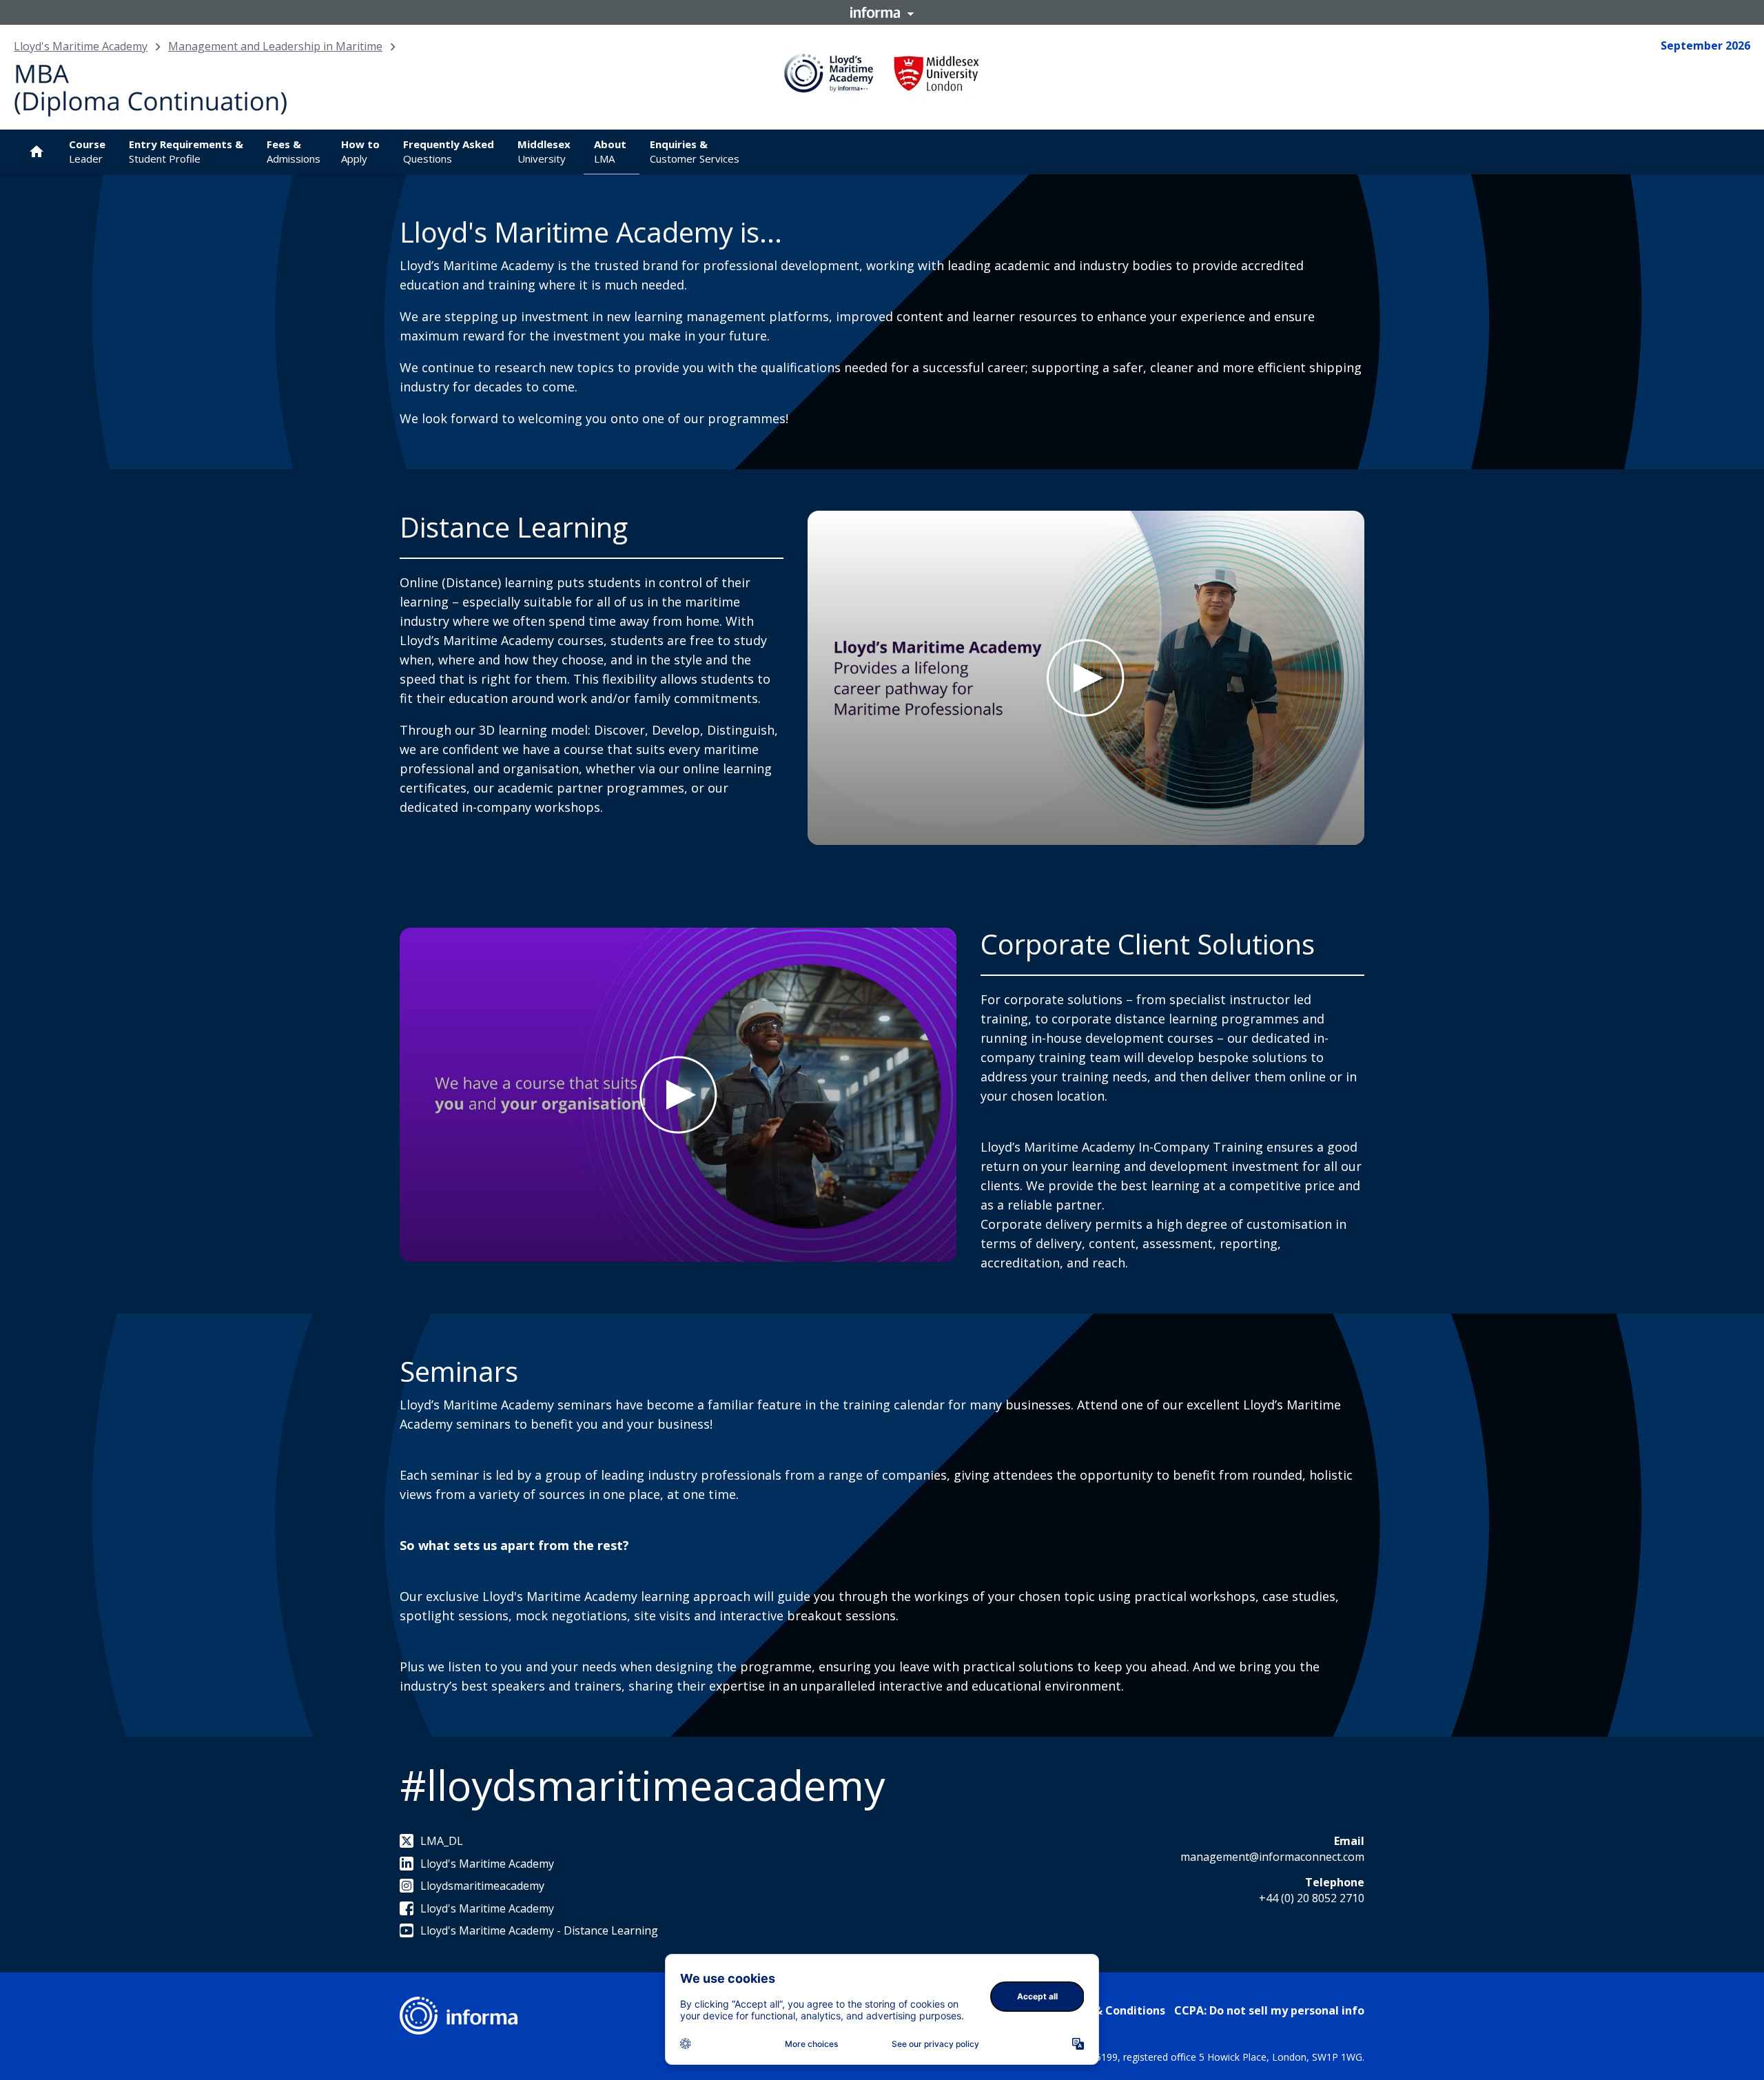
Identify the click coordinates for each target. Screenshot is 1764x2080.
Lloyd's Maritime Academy (81, 46)
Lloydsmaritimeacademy (482, 1886)
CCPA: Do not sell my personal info (1269, 2010)
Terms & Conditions (1110, 2010)
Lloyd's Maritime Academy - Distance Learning (539, 1930)
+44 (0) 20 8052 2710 (1312, 1898)
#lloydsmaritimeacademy (642, 1785)
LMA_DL (442, 1841)
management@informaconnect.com (1272, 1857)
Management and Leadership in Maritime (275, 46)
